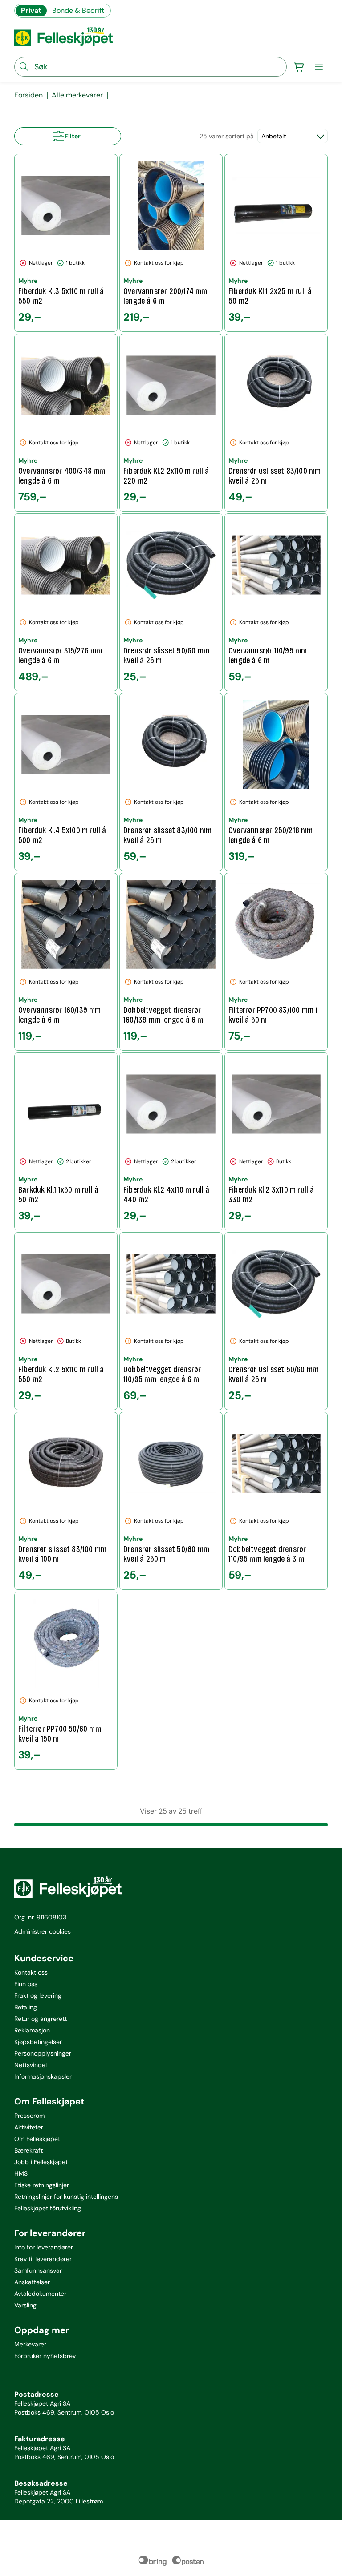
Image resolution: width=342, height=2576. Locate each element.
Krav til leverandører (43, 2259)
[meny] (319, 67)
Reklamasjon (32, 2030)
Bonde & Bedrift (78, 10)
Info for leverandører (44, 2247)
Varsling (25, 2305)
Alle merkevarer (77, 95)
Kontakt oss (31, 1972)
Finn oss (26, 1984)
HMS (21, 2173)
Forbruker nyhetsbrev (45, 2356)
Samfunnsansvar (38, 2270)
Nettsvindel (31, 2065)
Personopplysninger (43, 2053)
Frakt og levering (38, 1995)
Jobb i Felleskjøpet (41, 2162)
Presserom (29, 2116)
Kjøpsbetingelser (38, 2042)
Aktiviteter (29, 2127)
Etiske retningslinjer (42, 2185)
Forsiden (28, 95)
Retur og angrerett (41, 2019)
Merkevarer (30, 2344)
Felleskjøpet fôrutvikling (48, 2208)
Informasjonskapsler (43, 2076)
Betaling (26, 2007)
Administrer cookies (43, 1931)
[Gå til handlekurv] (299, 67)
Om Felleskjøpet (37, 2139)
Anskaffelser (32, 2282)
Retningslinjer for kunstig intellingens (66, 2197)
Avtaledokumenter (40, 2294)
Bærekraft (28, 2150)
